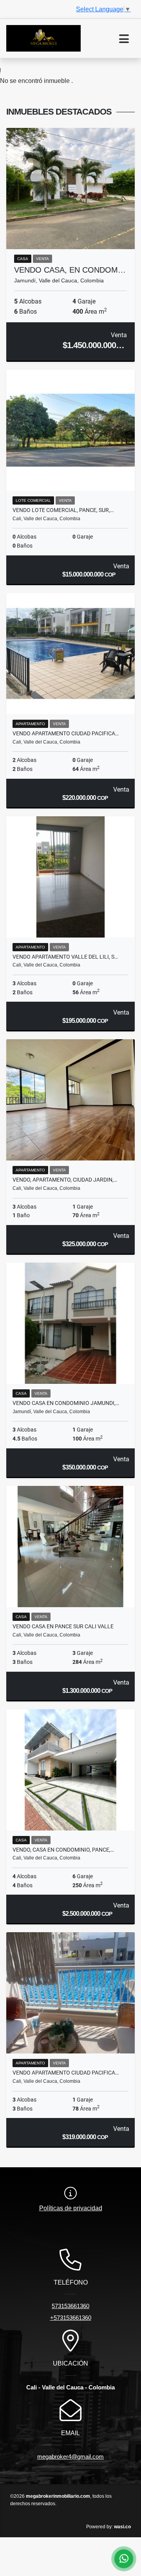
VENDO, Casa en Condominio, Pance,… (63, 1850)
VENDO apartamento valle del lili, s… (65, 957)
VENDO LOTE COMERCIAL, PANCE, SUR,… (63, 510)
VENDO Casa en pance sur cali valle (63, 1626)
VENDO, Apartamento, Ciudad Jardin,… (65, 1180)
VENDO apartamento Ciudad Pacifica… (66, 2073)
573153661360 (70, 2306)
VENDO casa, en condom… (70, 270)
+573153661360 (71, 2318)
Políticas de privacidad (71, 2208)
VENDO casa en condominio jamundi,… (66, 1403)
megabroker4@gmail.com (70, 2457)
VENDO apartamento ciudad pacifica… (66, 733)
